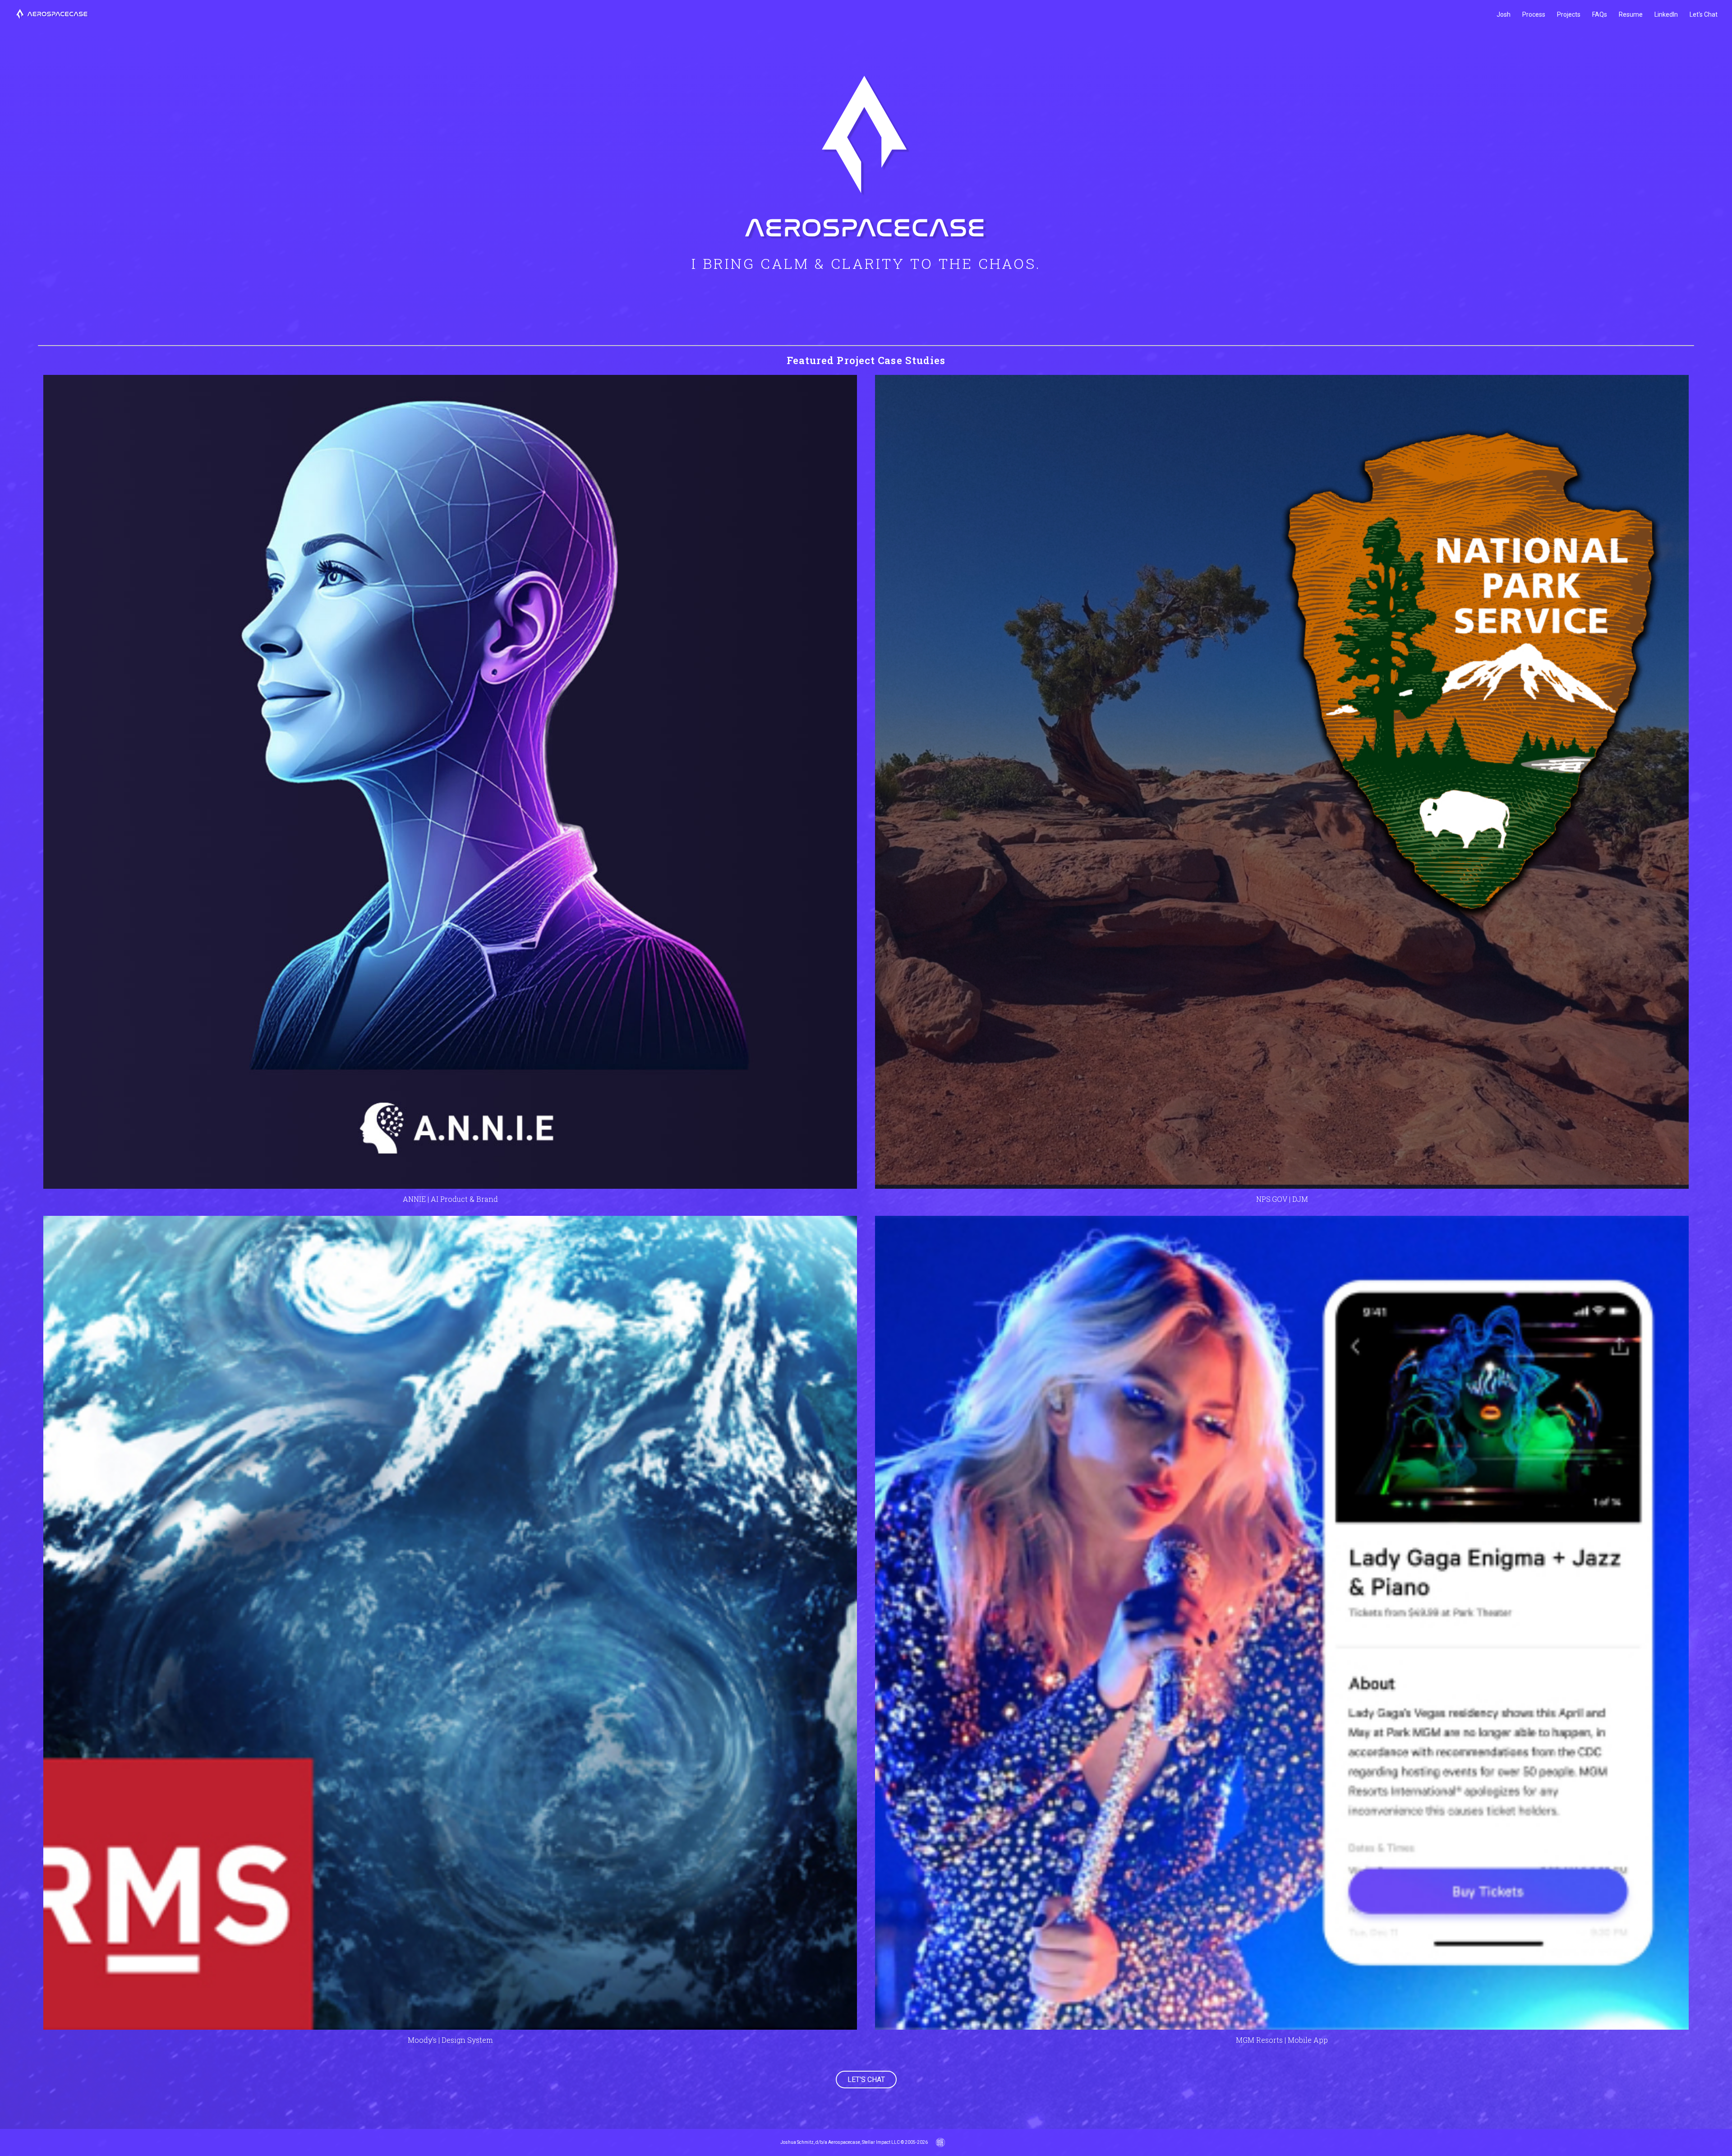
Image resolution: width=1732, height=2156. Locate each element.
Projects (1569, 14)
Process (1534, 14)
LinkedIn (1666, 14)
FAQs (1600, 14)
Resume (1631, 14)
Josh (1504, 14)
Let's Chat (1704, 14)
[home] (52, 15)
